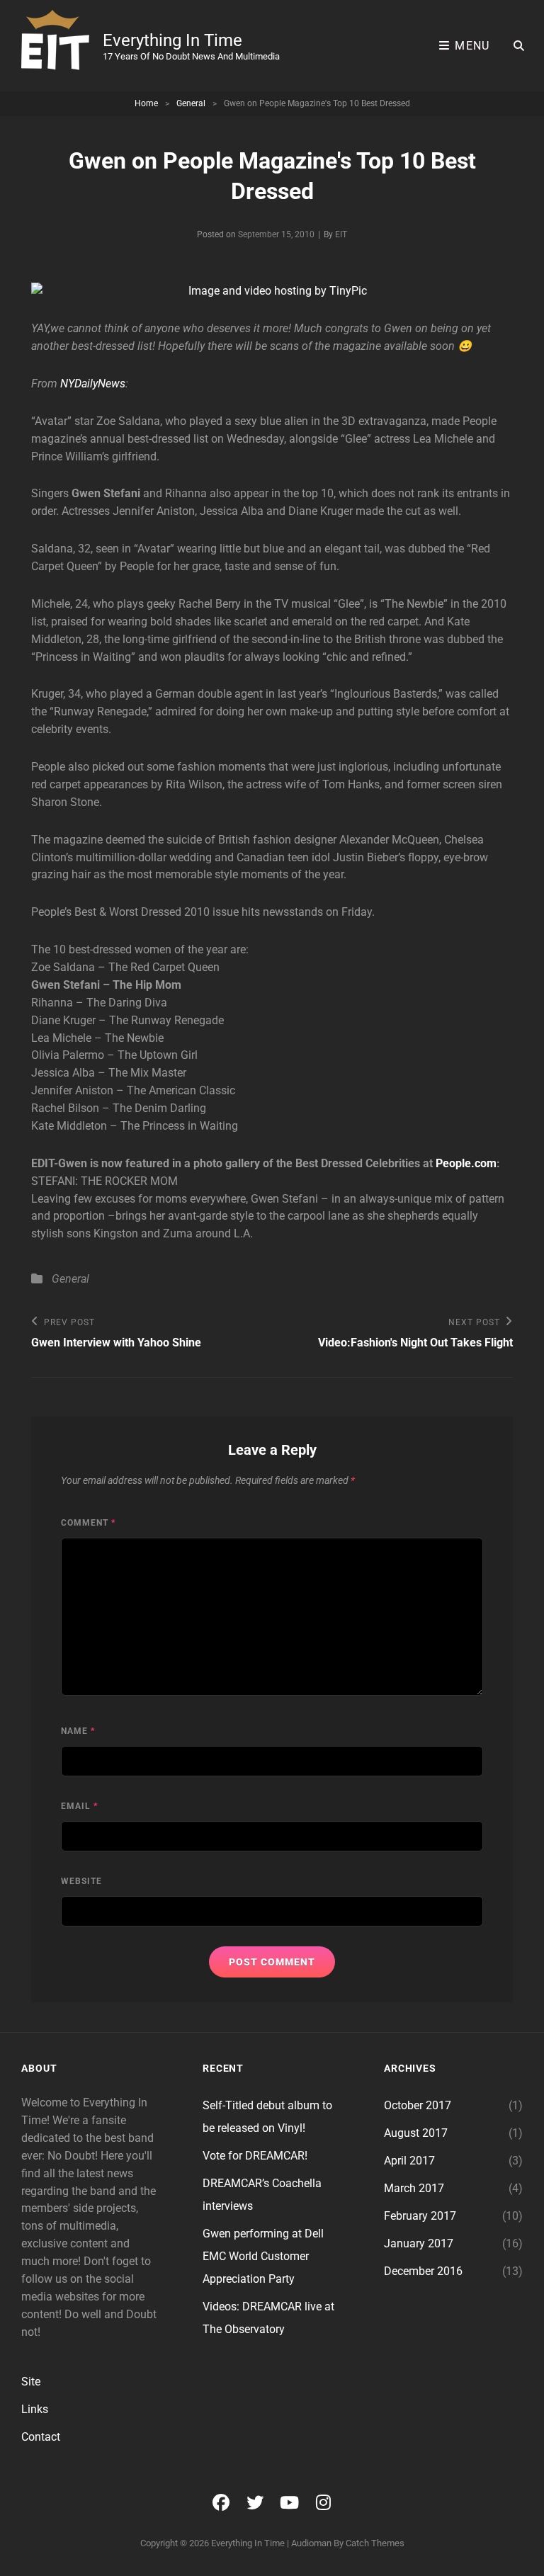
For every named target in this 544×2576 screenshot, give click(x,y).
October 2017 (418, 2105)
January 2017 (419, 2243)
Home (146, 103)
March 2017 (414, 2188)
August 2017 (416, 2133)
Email (79, 1806)
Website (81, 1881)
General (191, 103)
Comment (88, 1523)
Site (31, 2382)
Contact (41, 2437)
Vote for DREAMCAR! (255, 2156)
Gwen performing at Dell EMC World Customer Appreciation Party (263, 2256)
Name (78, 1731)
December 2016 (423, 2271)
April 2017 (409, 2161)
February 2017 (420, 2216)
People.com (466, 1163)
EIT (341, 234)
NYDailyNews (93, 384)
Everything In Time (172, 40)
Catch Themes (375, 2543)
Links (35, 2409)
